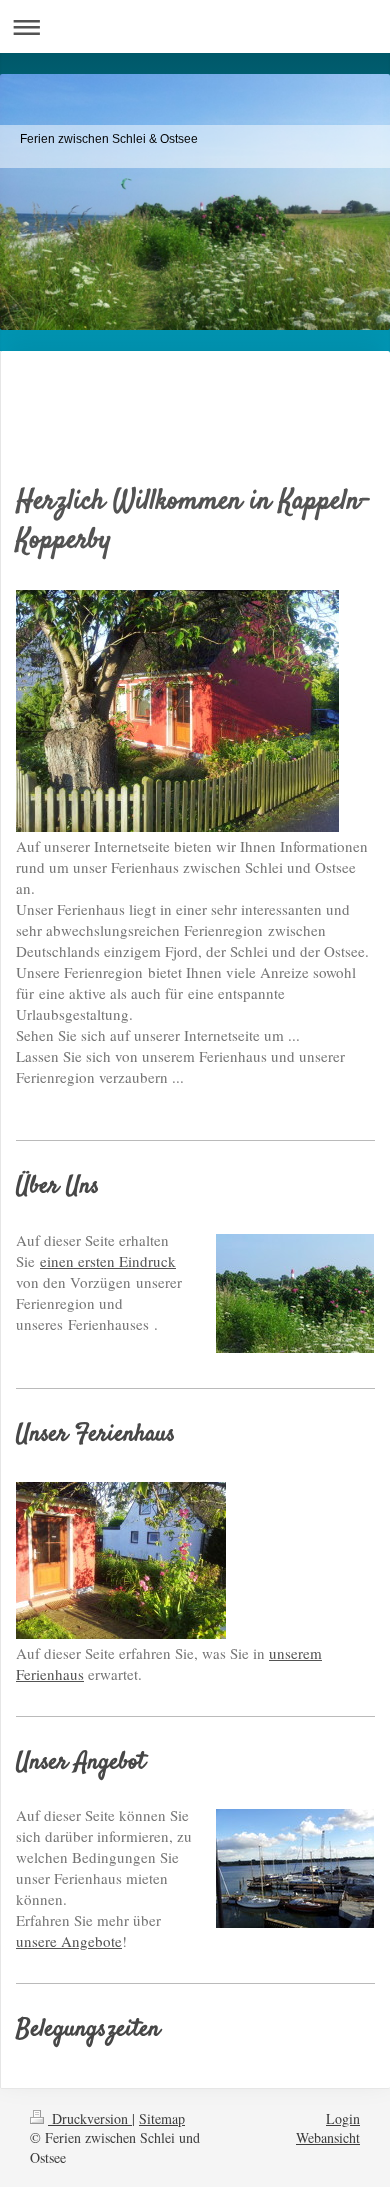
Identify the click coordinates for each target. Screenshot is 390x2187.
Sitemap (162, 2118)
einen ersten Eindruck (108, 1261)
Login (343, 2118)
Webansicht (328, 2137)
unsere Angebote (69, 1941)
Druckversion (90, 2118)
